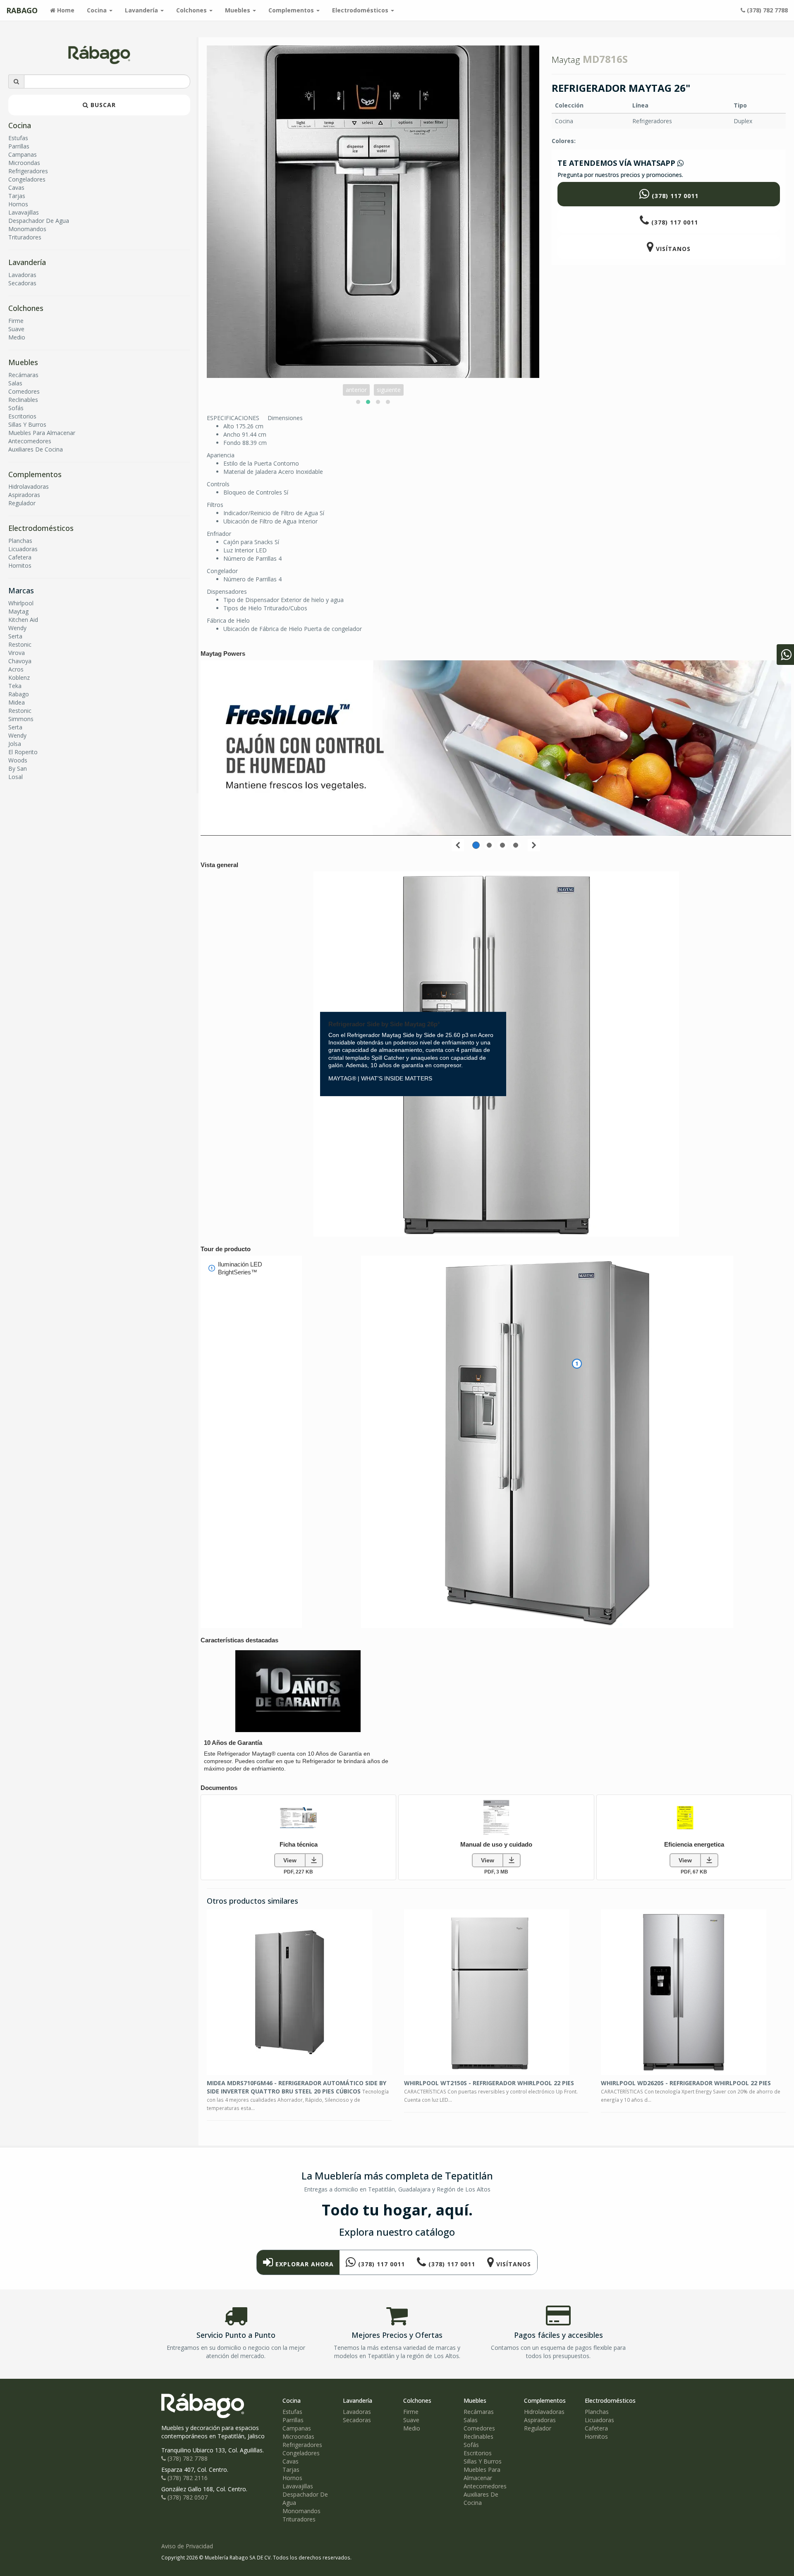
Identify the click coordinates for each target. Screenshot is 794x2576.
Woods (18, 760)
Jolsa (15, 744)
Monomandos (27, 229)
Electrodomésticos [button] (361, 10)
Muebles (23, 362)
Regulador (22, 503)
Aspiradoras (24, 495)
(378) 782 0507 (187, 2497)
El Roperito (23, 752)
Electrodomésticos (41, 528)
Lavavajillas (24, 212)
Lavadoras (22, 275)
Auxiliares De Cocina (36, 449)
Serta (15, 636)
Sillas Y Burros (27, 424)
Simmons (21, 719)
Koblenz (19, 677)
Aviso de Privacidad (187, 2546)
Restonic (20, 644)
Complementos (35, 474)
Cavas (16, 188)
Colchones (26, 308)
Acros (16, 669)
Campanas (23, 154)
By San (18, 768)
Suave (16, 329)
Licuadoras (23, 549)
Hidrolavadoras (29, 486)
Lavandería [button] (142, 10)
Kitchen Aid (23, 620)
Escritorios (22, 416)
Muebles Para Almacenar (42, 433)
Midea (17, 702)
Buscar (102, 105)
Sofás (16, 408)
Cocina (20, 125)
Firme (16, 321)
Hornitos (20, 565)
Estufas (18, 138)
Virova (17, 653)
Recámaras (23, 375)
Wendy (17, 628)
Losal (16, 777)
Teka (15, 686)
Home (68, 10)
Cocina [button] (98, 10)
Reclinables (23, 400)
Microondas (24, 163)
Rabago (19, 694)
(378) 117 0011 (674, 196)
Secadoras (22, 283)
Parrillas (19, 146)
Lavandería (27, 262)
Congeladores (27, 179)
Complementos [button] (292, 10)
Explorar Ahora (304, 2264)
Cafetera (20, 557)
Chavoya (20, 661)
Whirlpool (21, 603)
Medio (17, 337)
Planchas (20, 541)
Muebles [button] (238, 10)
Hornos (18, 204)
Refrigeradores (28, 171)
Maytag (18, 611)
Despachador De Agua (39, 221)
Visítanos (672, 249)
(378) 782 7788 (766, 10)
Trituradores (25, 237)
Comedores (24, 391)
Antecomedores (30, 441)
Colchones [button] (192, 10)
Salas (15, 383)
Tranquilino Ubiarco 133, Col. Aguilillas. (213, 2450)
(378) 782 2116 (187, 2478)
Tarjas (17, 196)
